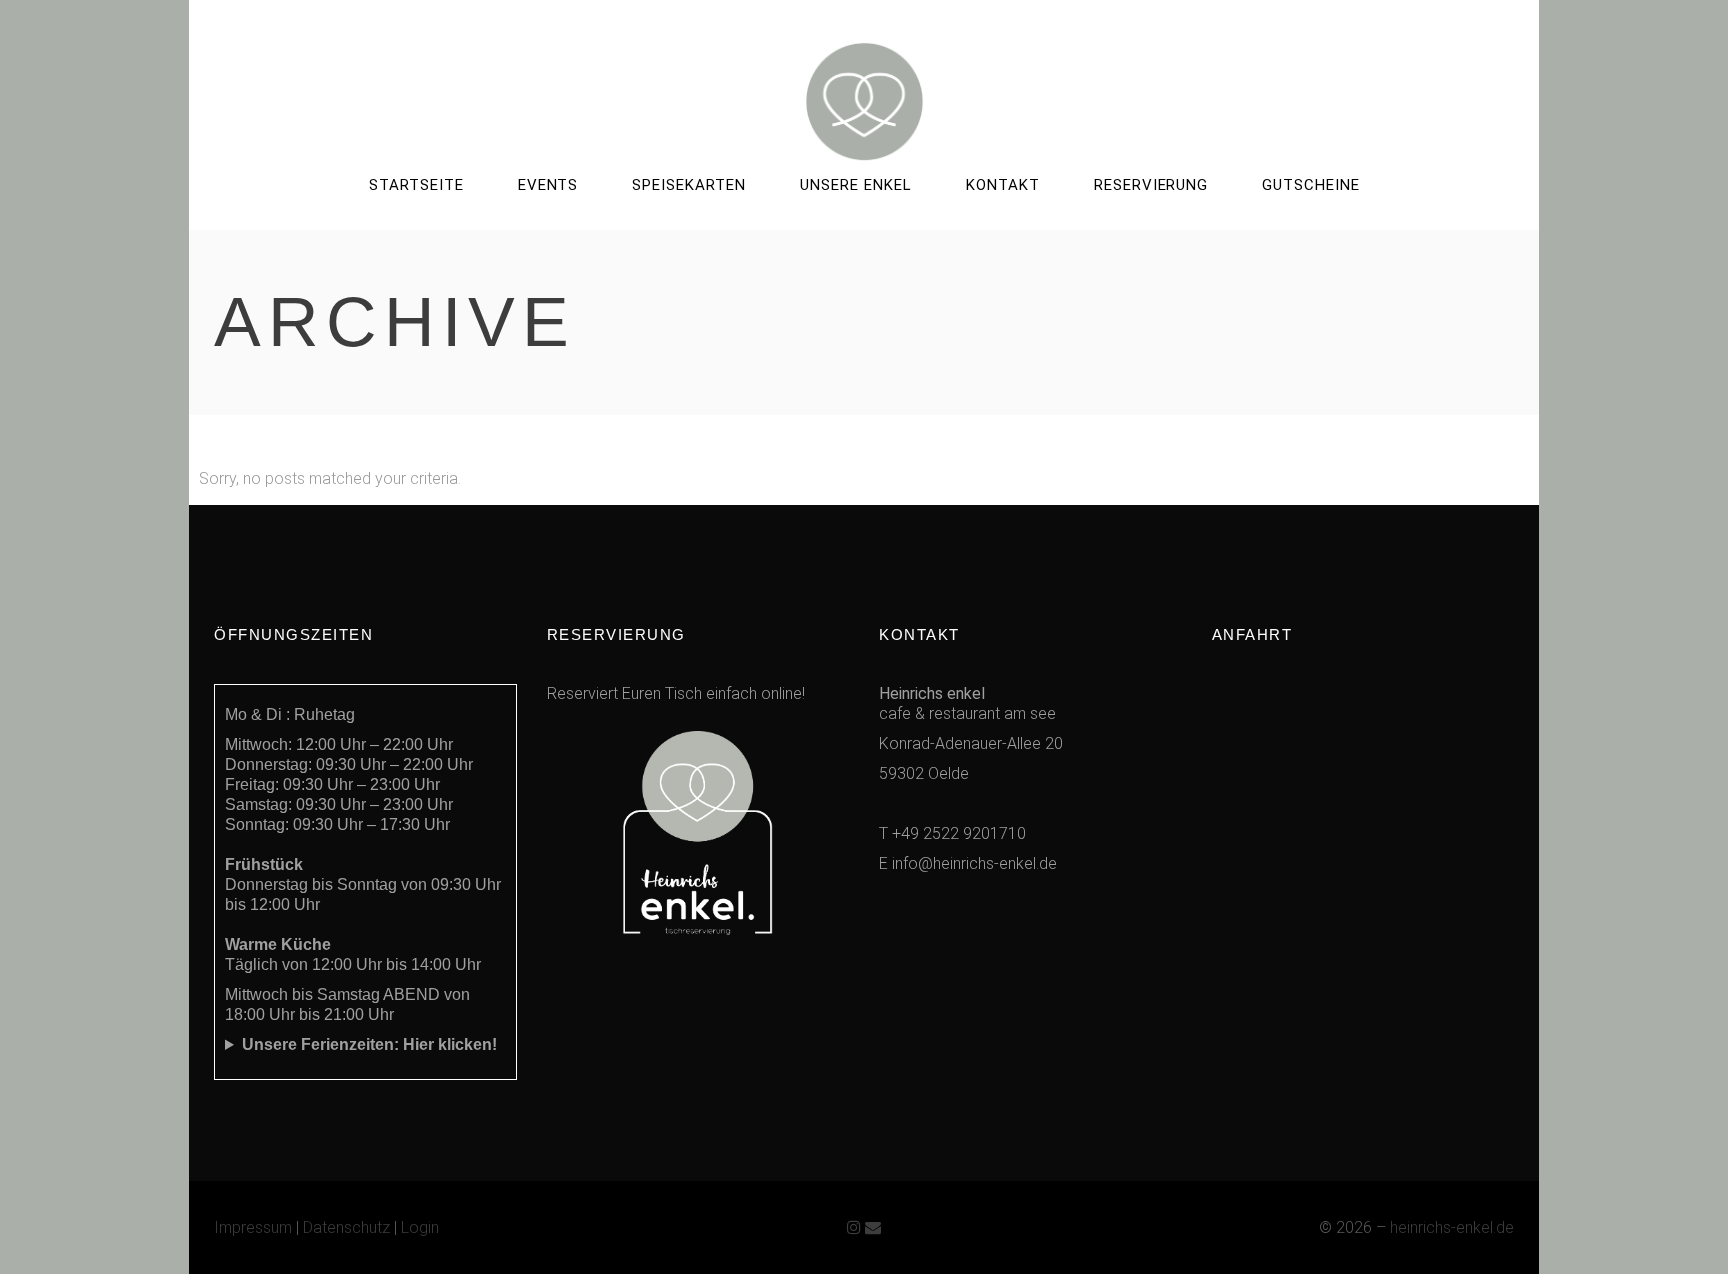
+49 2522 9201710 (959, 833)
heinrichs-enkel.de (1452, 1227)
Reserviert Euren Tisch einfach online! (676, 693)
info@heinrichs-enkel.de (974, 863)
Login (420, 1227)
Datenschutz (346, 1227)
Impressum (253, 1227)
